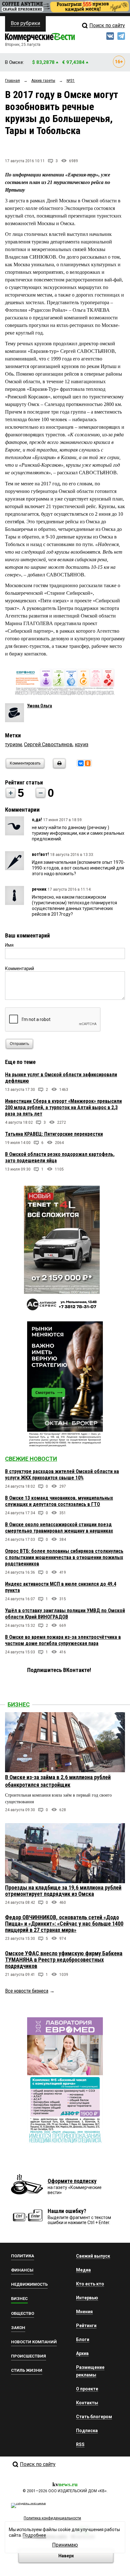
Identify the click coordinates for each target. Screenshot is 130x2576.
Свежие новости (31, 1459)
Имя (9, 945)
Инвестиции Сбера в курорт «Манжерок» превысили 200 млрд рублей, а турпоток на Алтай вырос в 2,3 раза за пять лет (63, 1107)
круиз (82, 744)
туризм (13, 744)
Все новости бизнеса (27, 1991)
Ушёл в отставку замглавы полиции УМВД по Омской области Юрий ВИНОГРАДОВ (65, 1614)
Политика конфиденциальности (52, 2518)
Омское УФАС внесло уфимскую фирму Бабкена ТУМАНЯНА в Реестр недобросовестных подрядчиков (64, 1960)
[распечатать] (58, 767)
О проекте (87, 2389)
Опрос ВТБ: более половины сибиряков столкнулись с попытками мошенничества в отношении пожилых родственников (64, 1557)
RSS (80, 2444)
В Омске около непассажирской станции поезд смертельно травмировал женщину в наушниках (59, 1528)
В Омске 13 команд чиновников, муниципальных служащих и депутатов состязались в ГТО (59, 1501)
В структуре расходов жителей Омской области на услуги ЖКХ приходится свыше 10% (62, 1475)
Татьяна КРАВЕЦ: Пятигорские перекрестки (54, 1134)
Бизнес (19, 1704)
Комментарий (20, 968)
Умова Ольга (40, 706)
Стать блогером (94, 2417)
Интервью (87, 2298)
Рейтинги (86, 2326)
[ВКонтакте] (81, 763)
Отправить (19, 1044)
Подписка (87, 2431)
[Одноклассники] (88, 763)
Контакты (87, 2403)
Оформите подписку (72, 2181)
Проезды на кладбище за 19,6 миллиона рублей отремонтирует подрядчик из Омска (63, 1891)
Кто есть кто (90, 2284)
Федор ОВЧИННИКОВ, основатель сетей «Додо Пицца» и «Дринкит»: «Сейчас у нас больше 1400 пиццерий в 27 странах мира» (64, 1924)
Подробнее (34, 2535)
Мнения (84, 2312)
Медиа (83, 2270)
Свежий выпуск (93, 2256)
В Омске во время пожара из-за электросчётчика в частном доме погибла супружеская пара (63, 1640)
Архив (82, 2353)
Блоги (83, 2339)
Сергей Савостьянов (48, 744)
